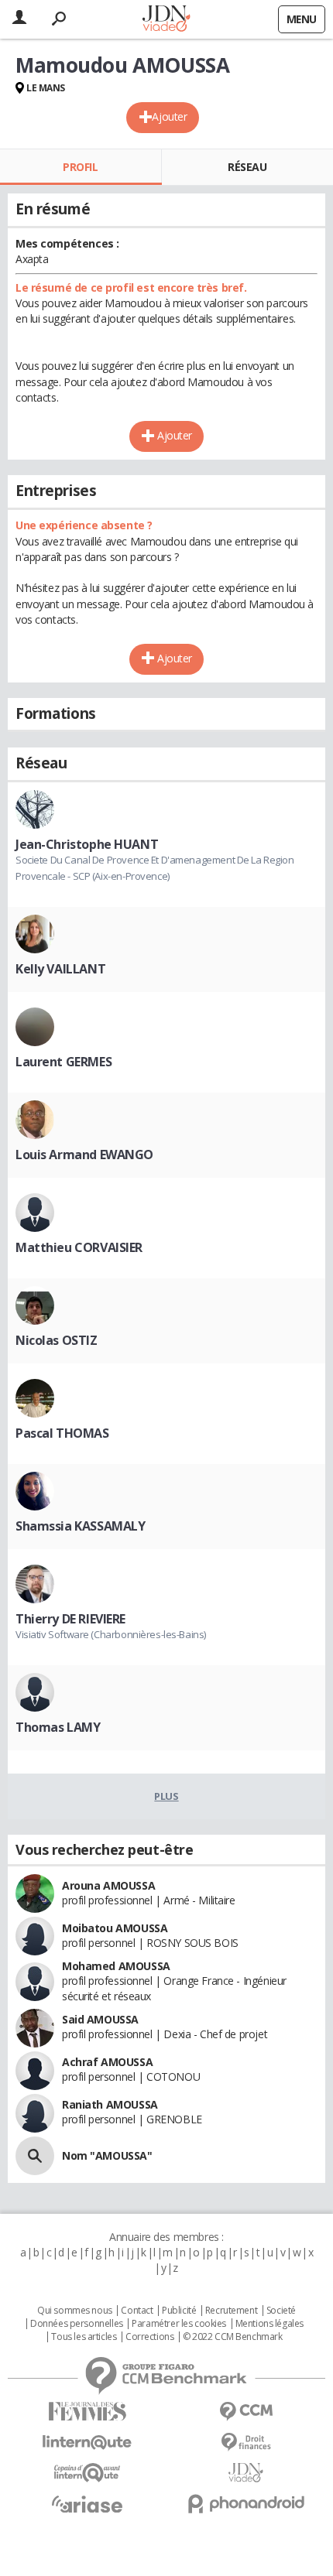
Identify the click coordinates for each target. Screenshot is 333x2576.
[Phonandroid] (246, 2504)
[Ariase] (87, 2504)
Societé (281, 2311)
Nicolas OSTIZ (57, 1340)
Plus (166, 1796)
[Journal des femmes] (87, 2412)
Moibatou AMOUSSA (115, 1928)
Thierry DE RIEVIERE (70, 1619)
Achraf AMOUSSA (107, 2062)
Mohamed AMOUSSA (116, 1966)
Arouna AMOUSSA (108, 1885)
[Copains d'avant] (87, 2473)
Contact (137, 2311)
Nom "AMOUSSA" (107, 2155)
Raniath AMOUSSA (110, 2104)
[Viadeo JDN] (246, 2473)
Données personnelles (77, 2324)
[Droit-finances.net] (246, 2443)
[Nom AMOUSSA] (35, 2156)
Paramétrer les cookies (179, 2324)
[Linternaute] (87, 2443)
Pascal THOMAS (62, 1433)
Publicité (179, 2311)
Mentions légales (269, 2324)
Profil (80, 167)
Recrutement (231, 2311)
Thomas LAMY (58, 1727)
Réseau (247, 167)
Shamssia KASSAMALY (80, 1526)
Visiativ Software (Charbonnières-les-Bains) (111, 1634)
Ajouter (169, 116)
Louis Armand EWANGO (84, 1155)
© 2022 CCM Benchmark (233, 2337)
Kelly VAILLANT (60, 969)
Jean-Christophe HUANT (87, 844)
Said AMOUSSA (100, 2019)
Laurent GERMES (64, 1062)
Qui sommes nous (75, 2311)
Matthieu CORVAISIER (79, 1247)
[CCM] (246, 2412)
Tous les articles (84, 2337)
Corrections (149, 2337)
